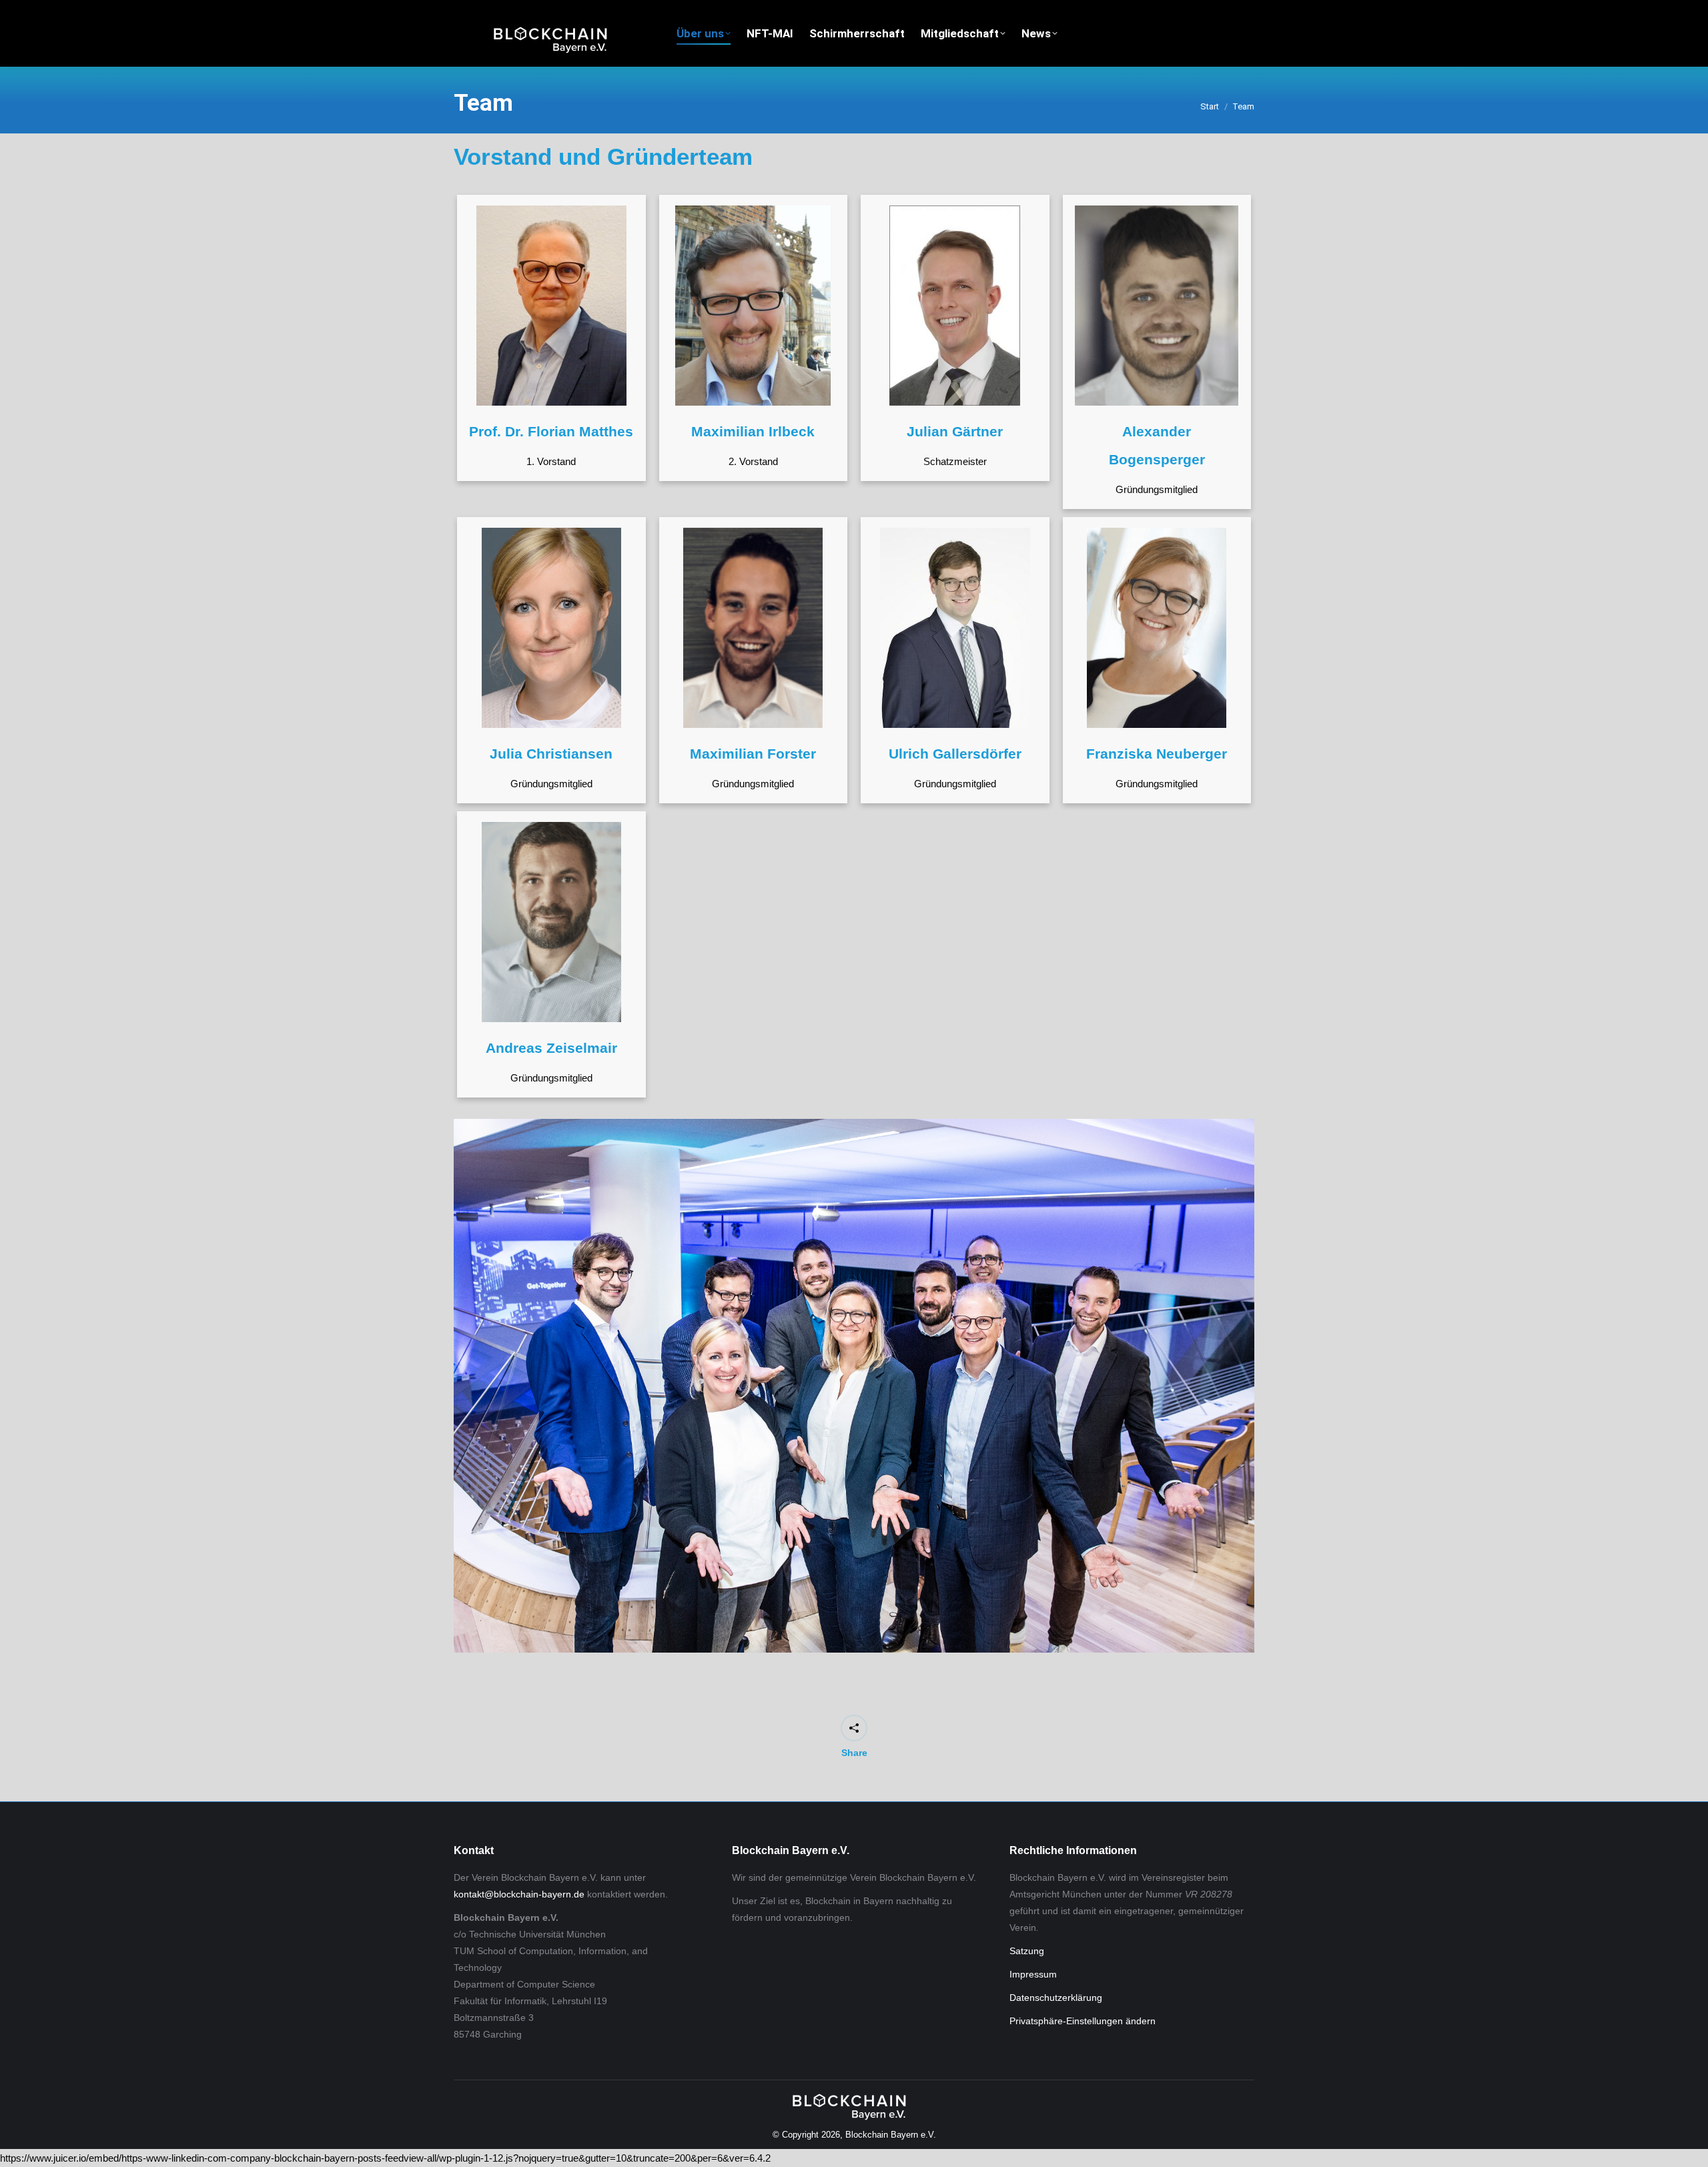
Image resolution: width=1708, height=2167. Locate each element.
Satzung (1027, 1951)
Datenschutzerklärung (1056, 1998)
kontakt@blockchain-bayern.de (519, 1894)
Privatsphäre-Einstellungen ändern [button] (1083, 2021)
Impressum (1033, 1974)
